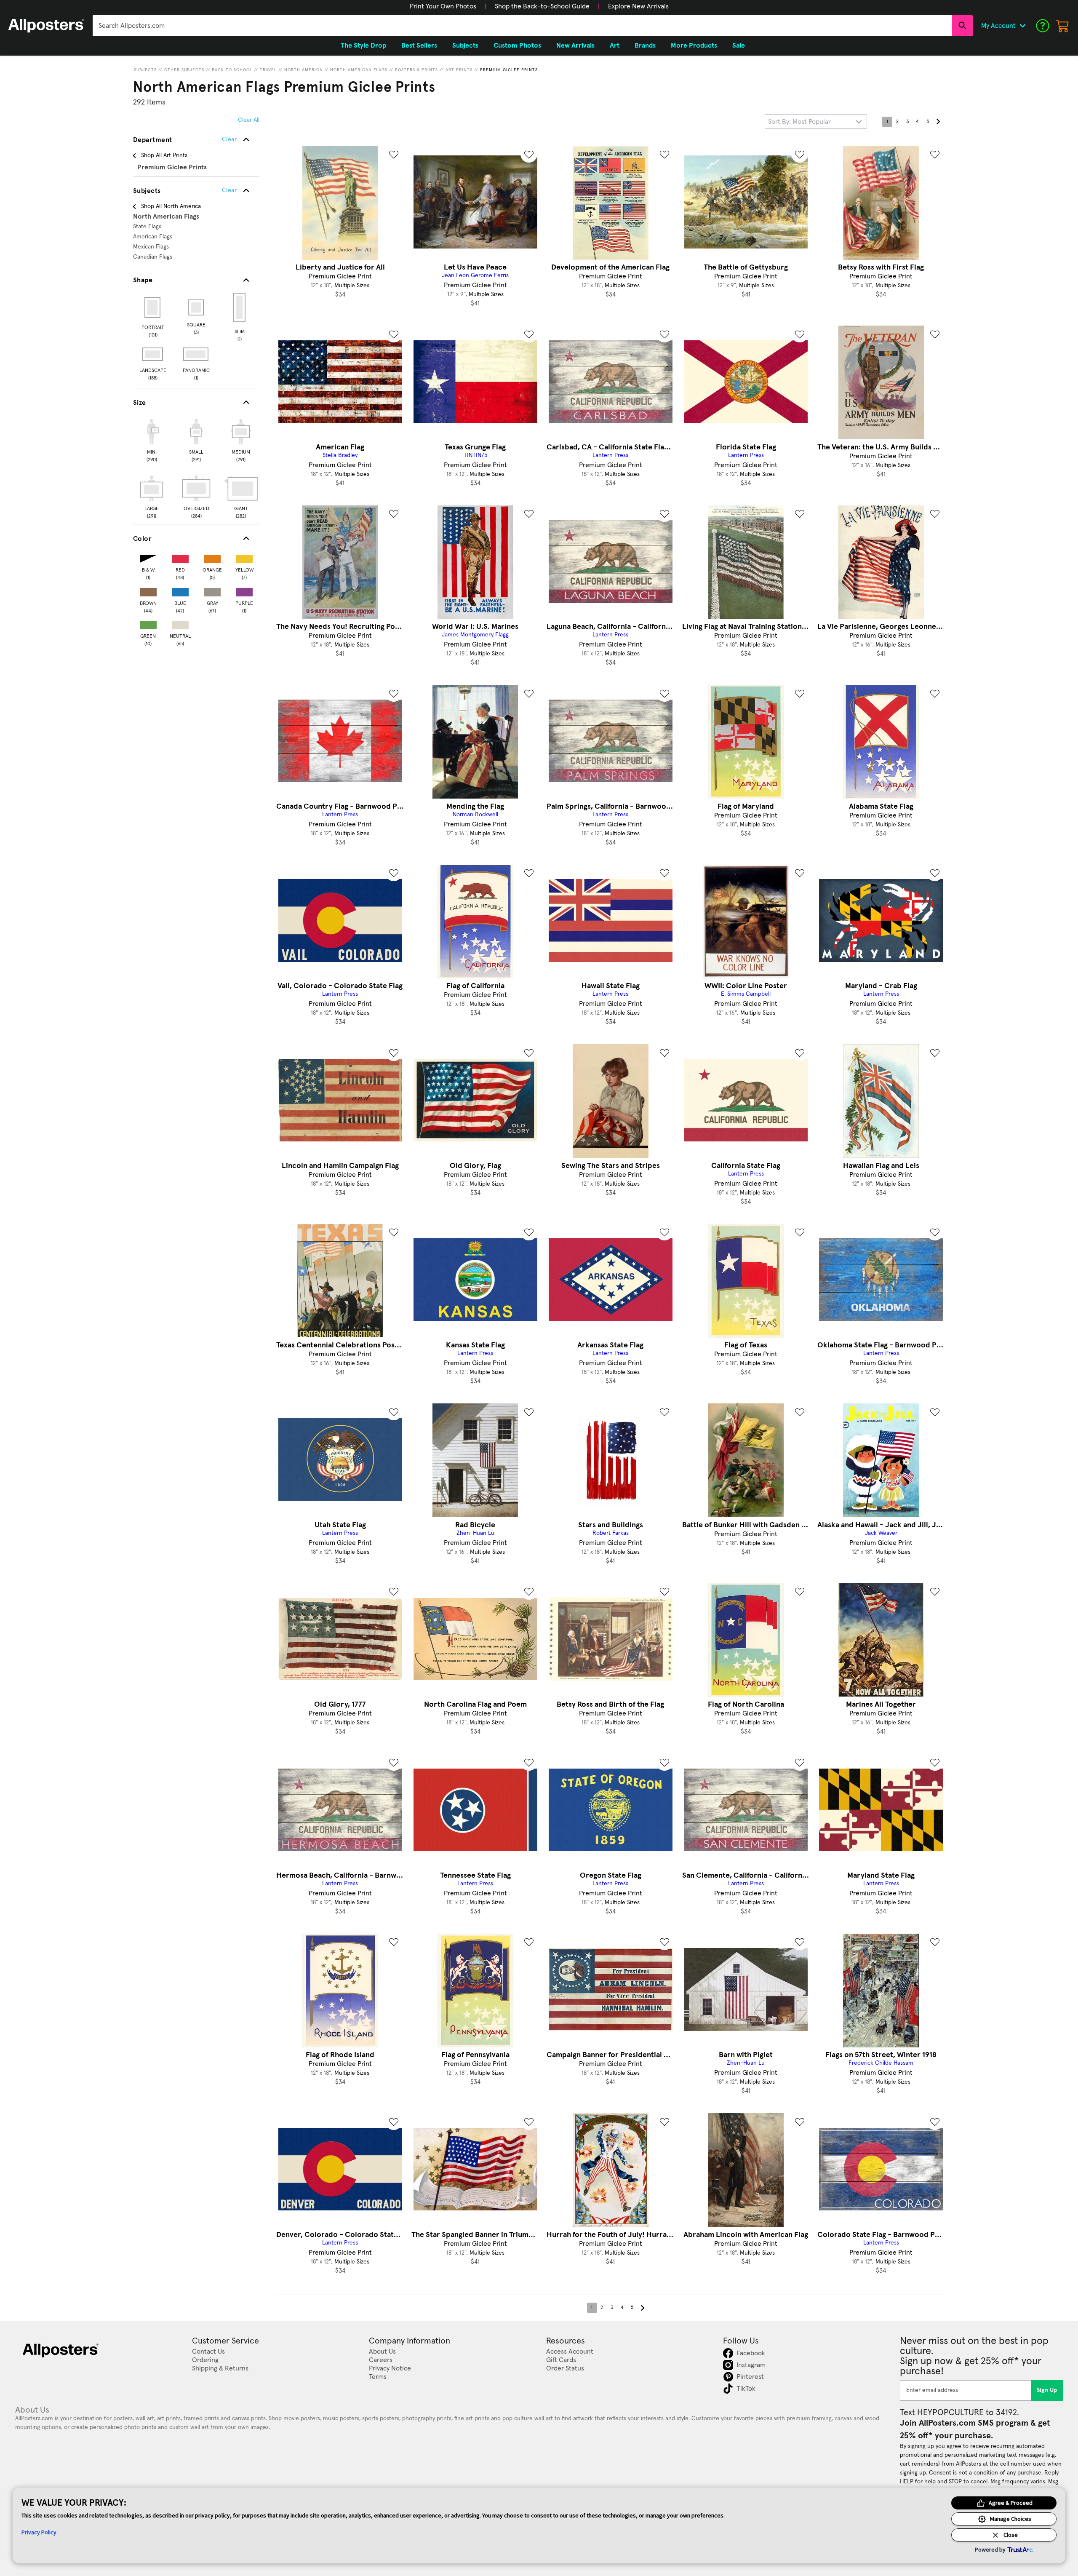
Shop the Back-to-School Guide (542, 6)
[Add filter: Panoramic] (196, 354)
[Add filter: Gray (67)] (212, 590)
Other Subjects (184, 70)
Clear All (249, 120)
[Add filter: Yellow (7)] (244, 557)
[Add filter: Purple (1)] (244, 590)
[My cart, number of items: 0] (1063, 26)
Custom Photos (517, 45)
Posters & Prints (416, 70)
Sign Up (1047, 2390)
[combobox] (522, 26)
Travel (268, 70)
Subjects (145, 70)
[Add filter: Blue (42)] (180, 590)
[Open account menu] (1022, 26)
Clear (229, 190)
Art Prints (459, 70)
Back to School (232, 70)
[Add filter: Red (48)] (180, 557)
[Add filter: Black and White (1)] (148, 557)
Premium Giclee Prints (509, 70)
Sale (739, 45)
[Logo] (46, 26)
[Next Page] (938, 122)
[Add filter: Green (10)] (148, 623)
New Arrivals (575, 45)
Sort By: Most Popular (799, 122)
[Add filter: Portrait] (153, 307)
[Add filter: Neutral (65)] (180, 623)
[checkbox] (152, 439)
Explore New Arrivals (638, 6)
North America (303, 70)
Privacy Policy (39, 2532)
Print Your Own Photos (443, 6)
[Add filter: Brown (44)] (148, 590)
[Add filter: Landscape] (153, 354)
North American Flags (359, 70)
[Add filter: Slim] (240, 307)
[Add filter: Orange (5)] (212, 557)
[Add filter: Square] (196, 307)
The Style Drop (363, 45)
